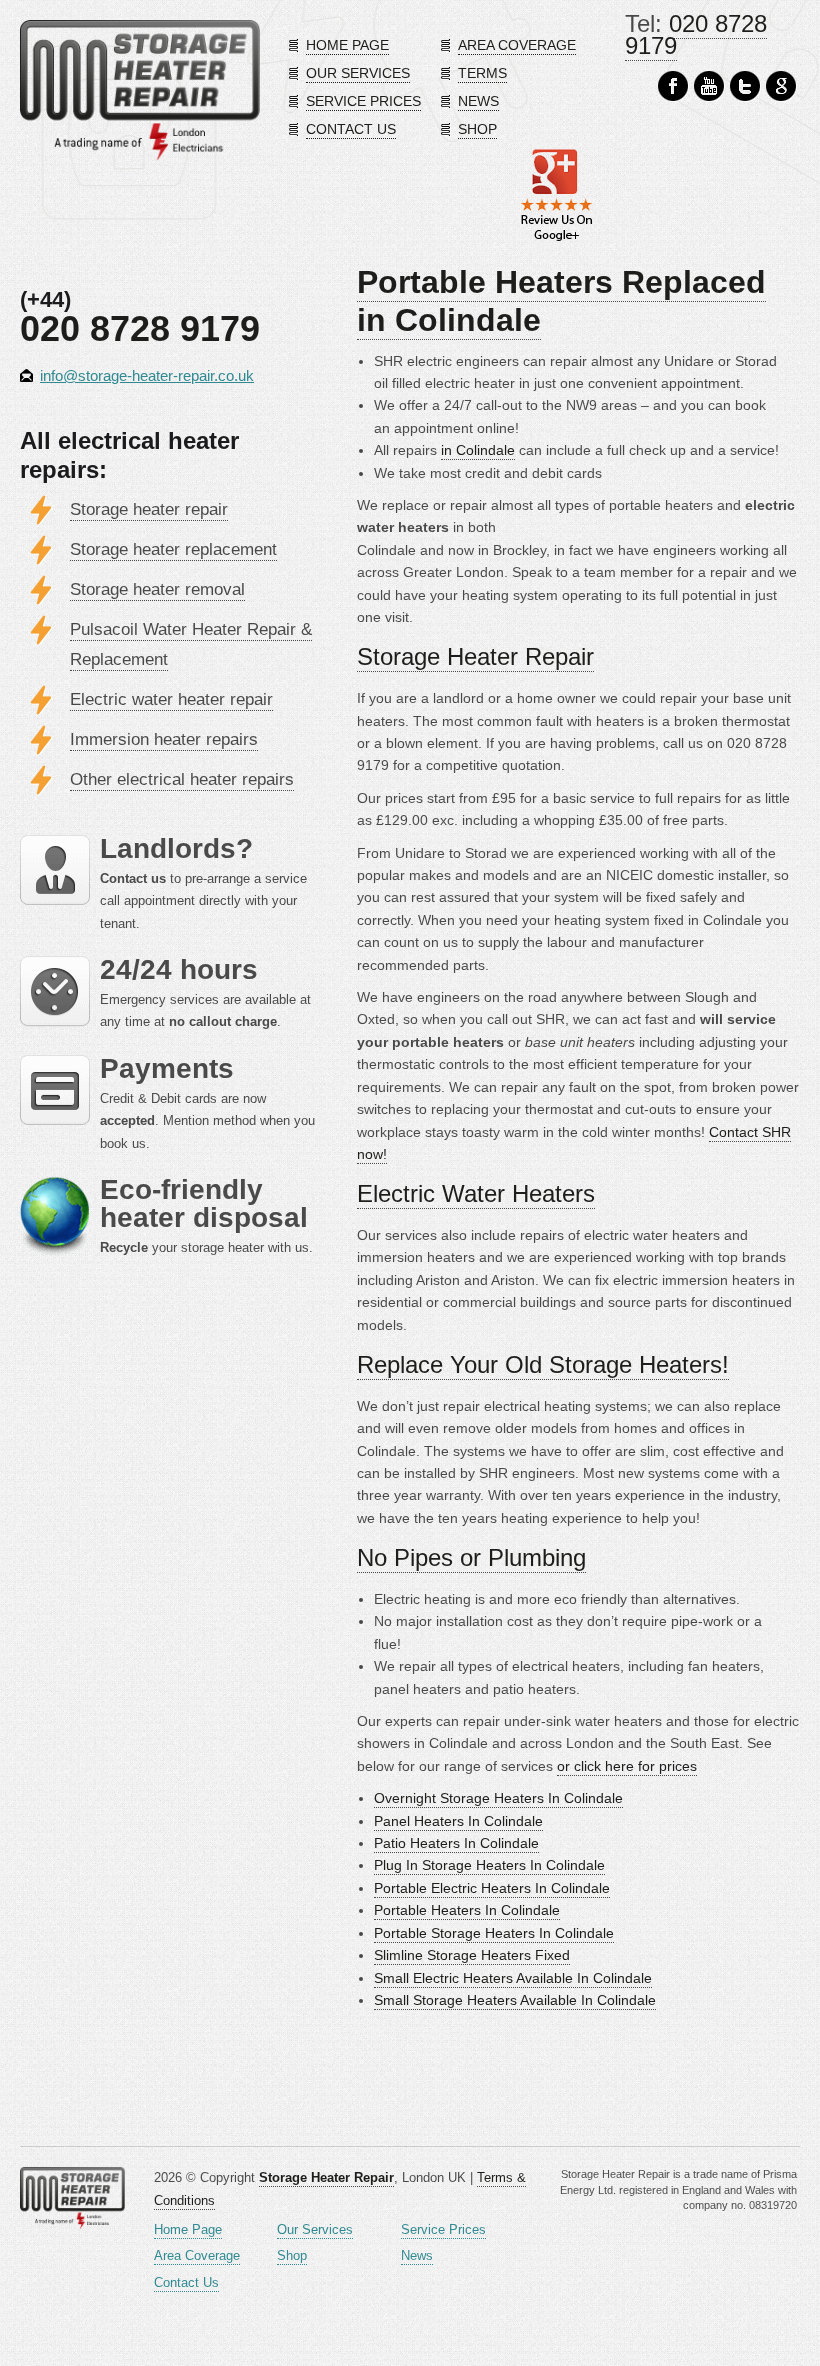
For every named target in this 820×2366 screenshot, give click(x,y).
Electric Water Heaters (476, 1193)
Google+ (781, 86)
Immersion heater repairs (164, 739)
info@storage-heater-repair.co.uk (147, 375)
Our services (358, 73)
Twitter (745, 86)
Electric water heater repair (171, 699)
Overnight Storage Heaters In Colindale (498, 1798)
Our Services (315, 2229)
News (478, 101)
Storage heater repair (149, 509)
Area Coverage (197, 2255)
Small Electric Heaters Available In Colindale (513, 1978)
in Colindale (478, 450)
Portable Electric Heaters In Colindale (492, 1888)
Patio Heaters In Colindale (456, 1843)
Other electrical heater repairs (182, 779)
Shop (477, 129)
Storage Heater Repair (475, 656)
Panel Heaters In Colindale (458, 1821)
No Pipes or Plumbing (471, 1557)
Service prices (363, 101)
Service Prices (443, 2229)
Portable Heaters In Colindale (467, 1910)
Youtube (709, 86)
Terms (482, 73)
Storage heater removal (157, 589)
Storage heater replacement (173, 549)
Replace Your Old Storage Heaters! (543, 1364)
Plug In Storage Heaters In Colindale (489, 1865)
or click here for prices (627, 1766)
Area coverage (517, 45)
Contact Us (186, 2282)
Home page (347, 45)
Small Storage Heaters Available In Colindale (515, 2000)
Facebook (673, 86)
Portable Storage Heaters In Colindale (494, 1933)
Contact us (351, 129)
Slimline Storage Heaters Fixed (472, 1955)
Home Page (188, 2229)
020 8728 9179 (696, 34)
